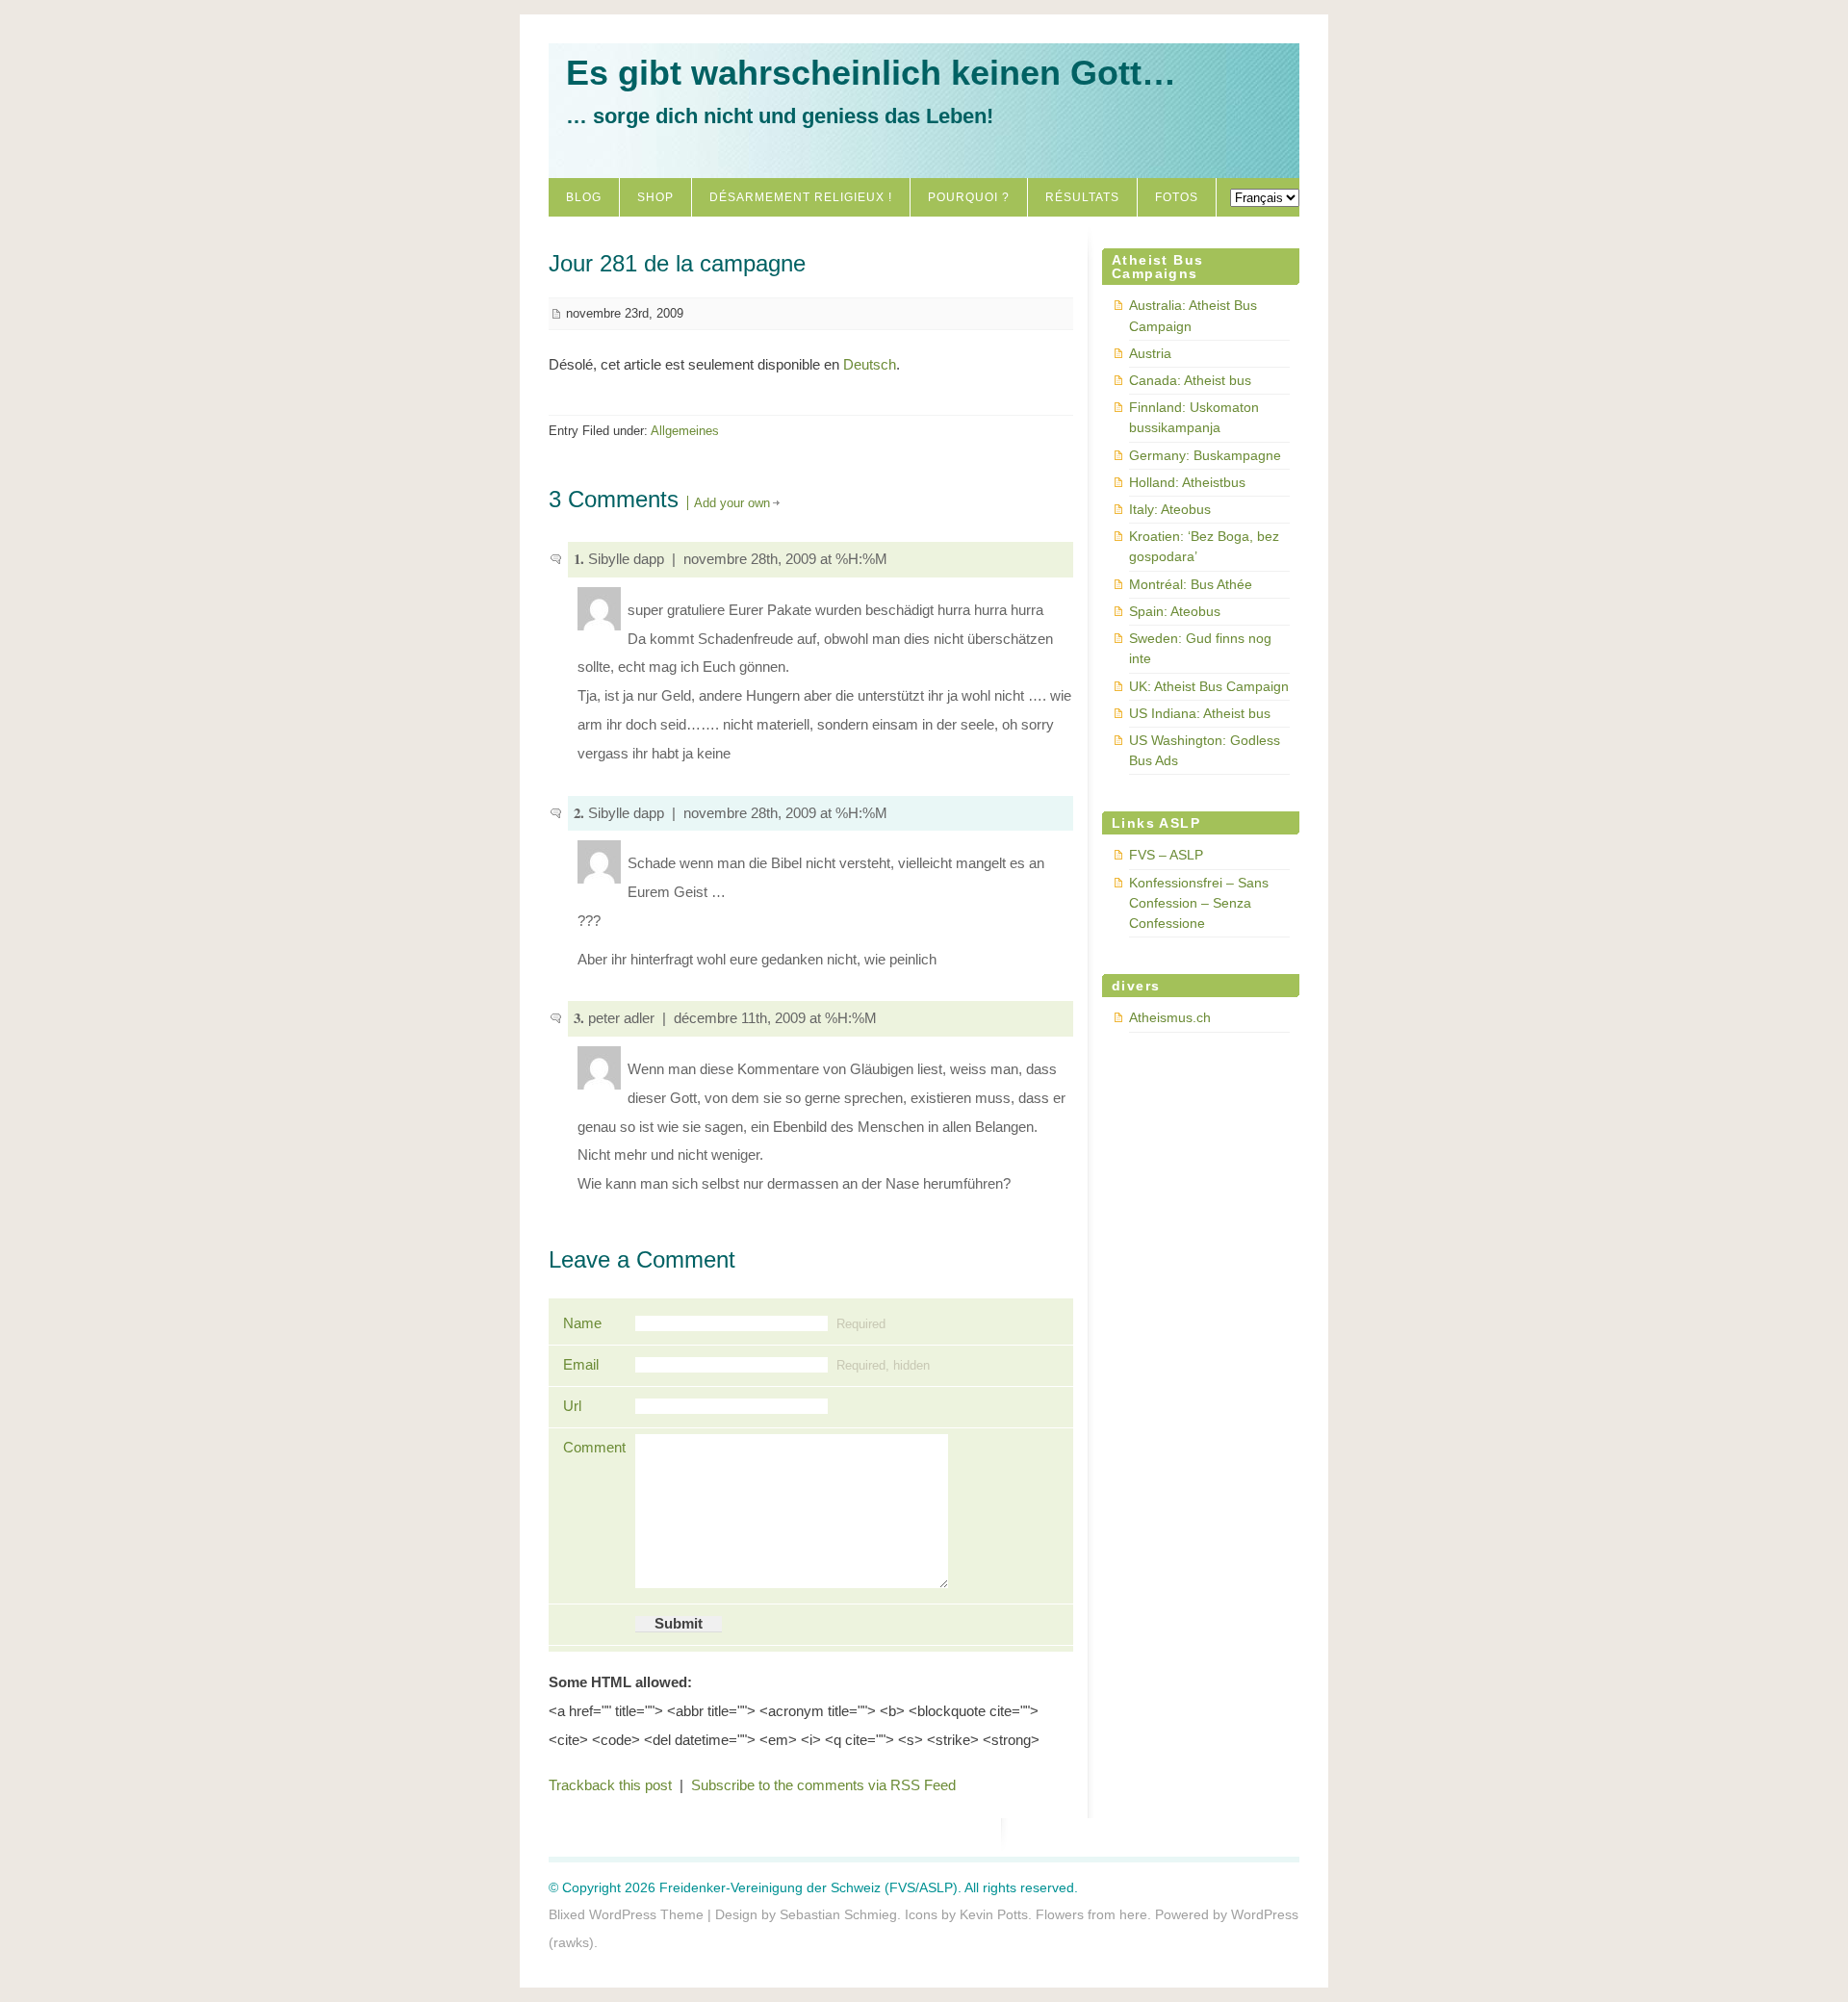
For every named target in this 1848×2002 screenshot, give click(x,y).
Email (581, 1365)
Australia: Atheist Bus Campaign (1193, 315)
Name (582, 1323)
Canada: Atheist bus (1190, 380)
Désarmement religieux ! (801, 197)
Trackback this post (610, 1785)
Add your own (732, 503)
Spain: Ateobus (1175, 611)
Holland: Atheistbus (1187, 482)
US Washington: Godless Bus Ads (1205, 750)
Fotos (1177, 197)
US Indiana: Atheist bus (1200, 713)
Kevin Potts (994, 1914)
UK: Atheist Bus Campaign (1209, 686)
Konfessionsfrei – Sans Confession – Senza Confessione (1199, 903)
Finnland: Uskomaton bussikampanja (1194, 417)
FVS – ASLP (1166, 855)
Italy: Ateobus (1170, 509)
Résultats (1082, 197)
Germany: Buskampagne (1205, 455)
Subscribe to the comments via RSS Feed (823, 1785)
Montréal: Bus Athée (1191, 584)
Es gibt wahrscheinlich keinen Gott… (871, 73)
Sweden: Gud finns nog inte (1200, 648)
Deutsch (870, 365)
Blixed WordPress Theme (626, 1914)
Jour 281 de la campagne (677, 263)
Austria (1150, 353)
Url (572, 1406)
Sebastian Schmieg (838, 1914)
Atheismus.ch (1170, 1017)
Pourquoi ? (969, 197)
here (1133, 1914)
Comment (592, 1448)
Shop (655, 197)
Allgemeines (685, 431)
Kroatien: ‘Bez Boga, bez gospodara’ (1204, 546)
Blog (584, 197)
